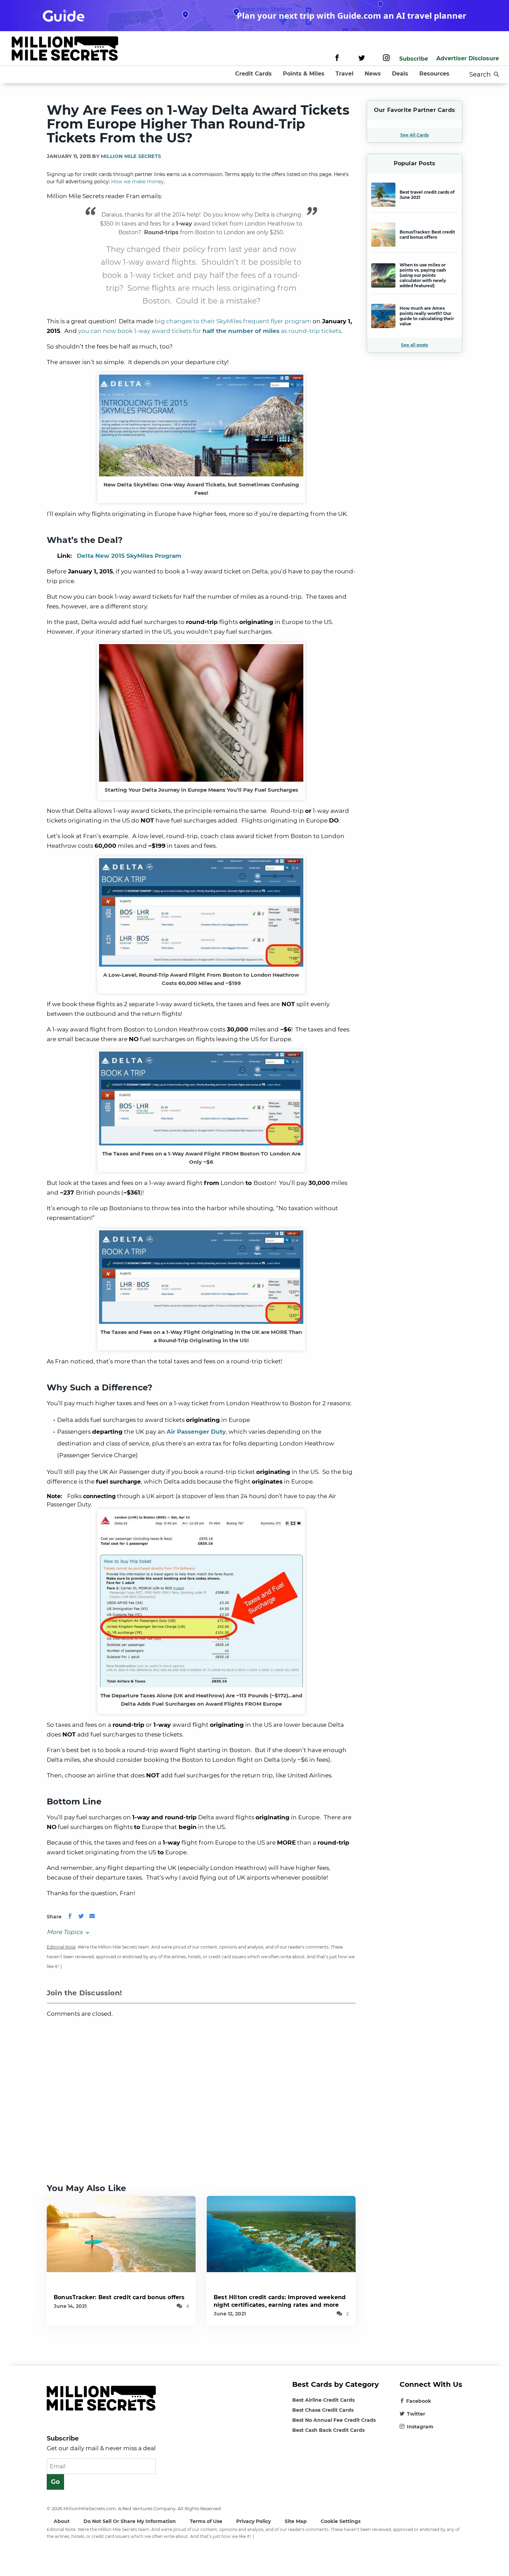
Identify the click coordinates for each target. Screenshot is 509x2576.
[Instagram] (386, 59)
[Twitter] (362, 59)
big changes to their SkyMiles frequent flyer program (233, 321)
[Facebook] (337, 59)
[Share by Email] (92, 1917)
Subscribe (414, 59)
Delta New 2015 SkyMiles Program (129, 556)
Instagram (420, 2427)
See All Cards (414, 135)
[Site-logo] (65, 50)
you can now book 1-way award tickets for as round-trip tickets (210, 331)
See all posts (414, 345)
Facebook (419, 2401)
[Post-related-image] (121, 2234)
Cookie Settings (341, 2521)
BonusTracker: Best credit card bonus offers (119, 2297)
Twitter (416, 2414)
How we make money (137, 182)
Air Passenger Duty (196, 1432)
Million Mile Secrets (131, 156)
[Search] (497, 74)
